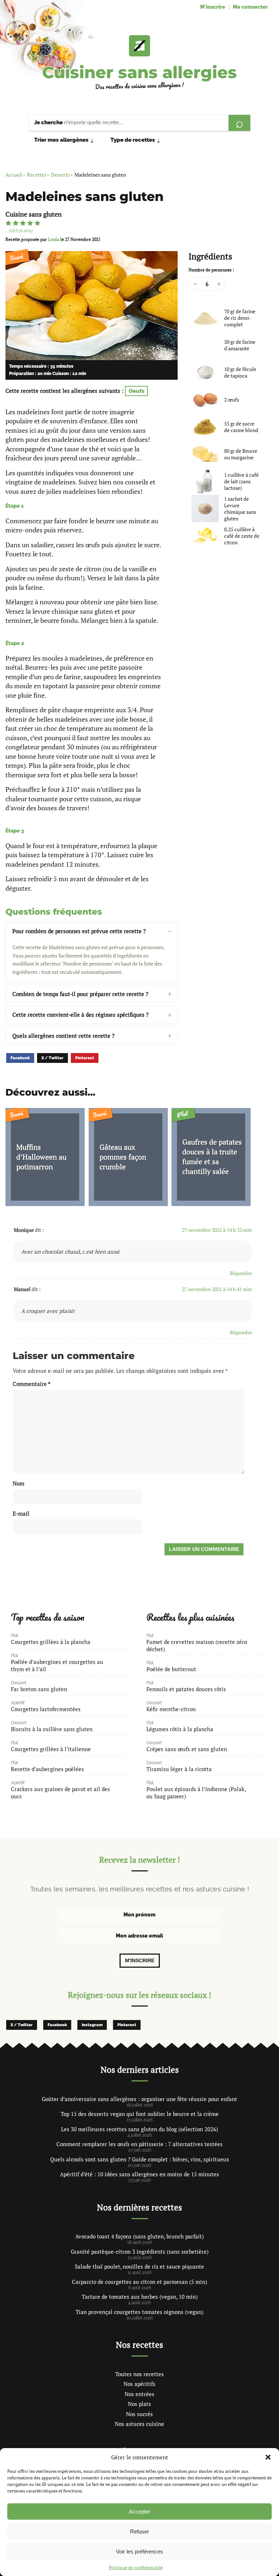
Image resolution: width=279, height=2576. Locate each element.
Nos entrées (139, 2394)
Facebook (20, 1058)
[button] (268, 2457)
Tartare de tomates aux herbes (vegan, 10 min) (140, 2297)
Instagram (92, 2025)
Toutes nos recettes (139, 2374)
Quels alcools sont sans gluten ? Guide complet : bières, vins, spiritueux (140, 2159)
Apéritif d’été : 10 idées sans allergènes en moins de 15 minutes (139, 2174)
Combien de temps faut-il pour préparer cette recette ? (80, 994)
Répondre (241, 1273)
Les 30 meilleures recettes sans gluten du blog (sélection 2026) (139, 2129)
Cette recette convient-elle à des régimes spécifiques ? (80, 1015)
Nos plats (139, 2404)
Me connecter (250, 7)
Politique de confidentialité (136, 2567)
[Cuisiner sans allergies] (139, 46)
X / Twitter (52, 1058)
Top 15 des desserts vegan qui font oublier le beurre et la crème (140, 2114)
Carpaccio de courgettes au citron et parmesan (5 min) (139, 2282)
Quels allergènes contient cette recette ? (63, 1036)
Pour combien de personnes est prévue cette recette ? (79, 931)
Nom (19, 1483)
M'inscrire (213, 7)
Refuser (139, 2531)
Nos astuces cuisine (139, 2424)
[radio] (8, 223)
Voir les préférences (139, 2551)
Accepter (140, 2512)
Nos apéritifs (139, 2384)
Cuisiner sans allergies (139, 72)
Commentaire (32, 1384)
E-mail (21, 1513)
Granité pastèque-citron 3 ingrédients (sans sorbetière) (140, 2252)
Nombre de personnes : (211, 270)
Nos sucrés (139, 2414)
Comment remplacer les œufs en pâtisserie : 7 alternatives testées (139, 2144)
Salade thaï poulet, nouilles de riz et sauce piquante (139, 2266)
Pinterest (85, 1058)
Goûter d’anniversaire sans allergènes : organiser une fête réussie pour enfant (139, 2099)
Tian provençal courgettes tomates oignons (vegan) (139, 2312)
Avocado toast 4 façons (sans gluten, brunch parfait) (139, 2236)
